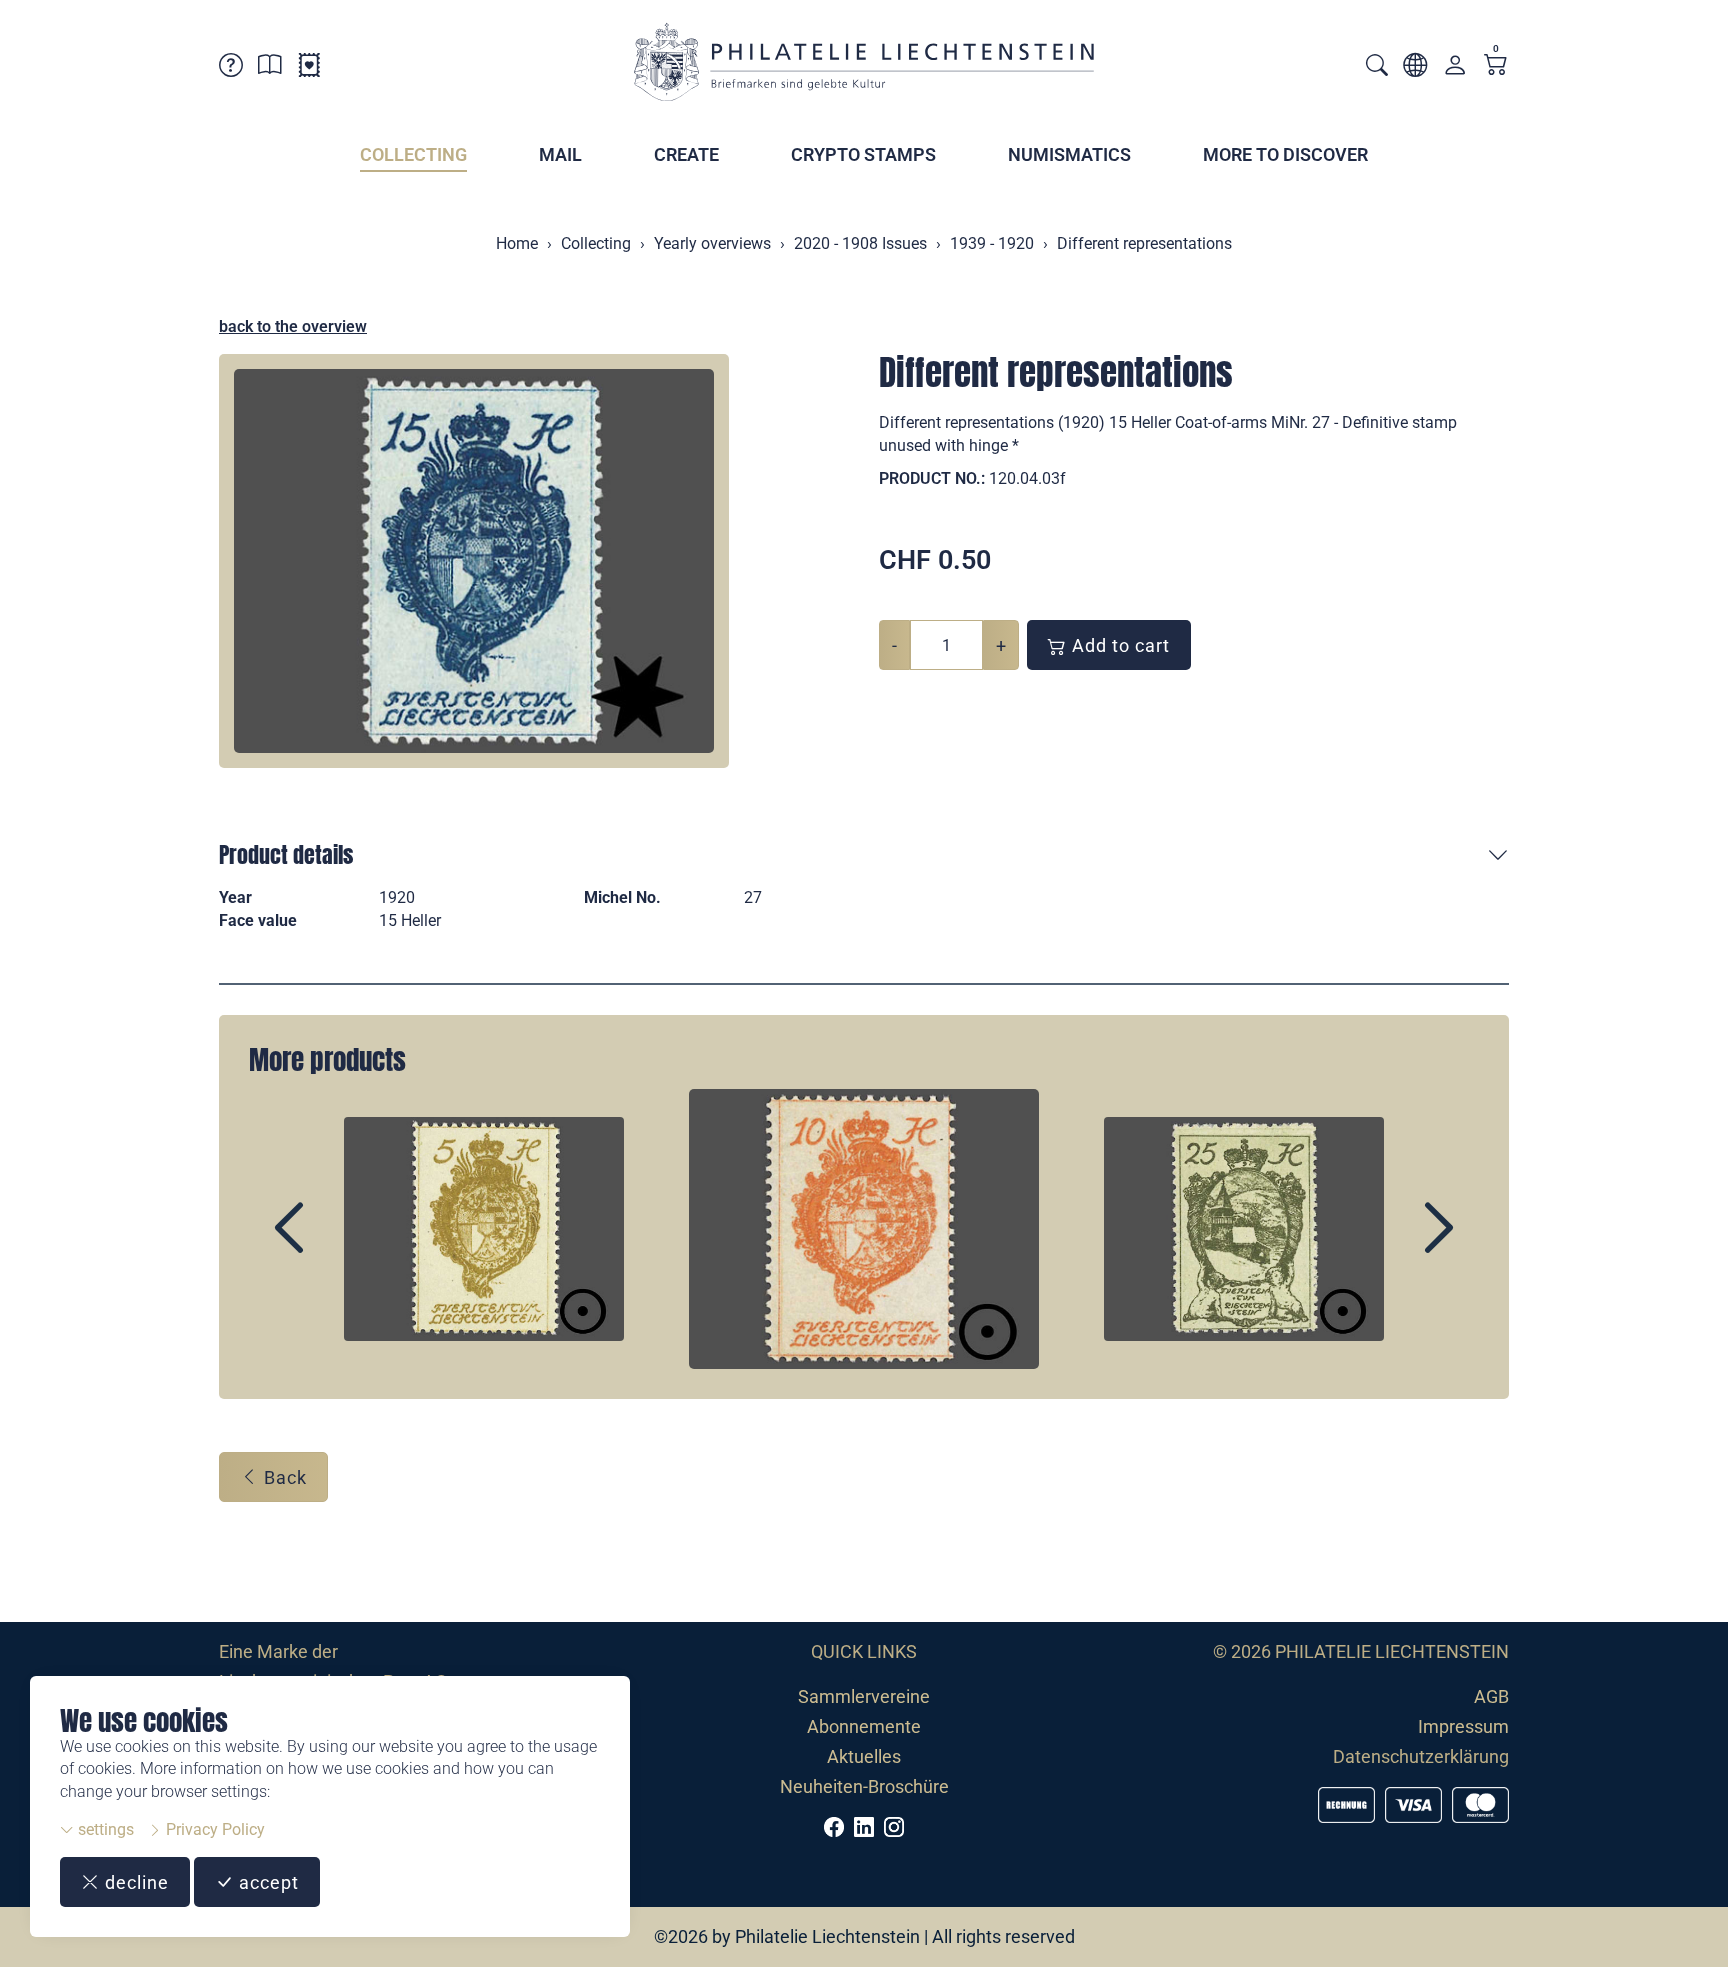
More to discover (1285, 154)
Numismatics (1069, 154)
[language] (1415, 68)
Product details (286, 854)
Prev (335, 1245)
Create (686, 154)
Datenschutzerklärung (1421, 1756)
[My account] (1455, 69)
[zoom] (474, 561)
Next (1393, 1245)
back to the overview (293, 326)
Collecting (413, 154)
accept (266, 1882)
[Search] (1377, 67)
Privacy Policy (213, 1829)
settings (104, 1829)
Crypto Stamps (863, 154)
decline (134, 1882)
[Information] (270, 68)
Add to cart (1118, 645)
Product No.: (932, 478)
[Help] (231, 68)
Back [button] (283, 1477)
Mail (560, 154)
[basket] (1496, 66)
